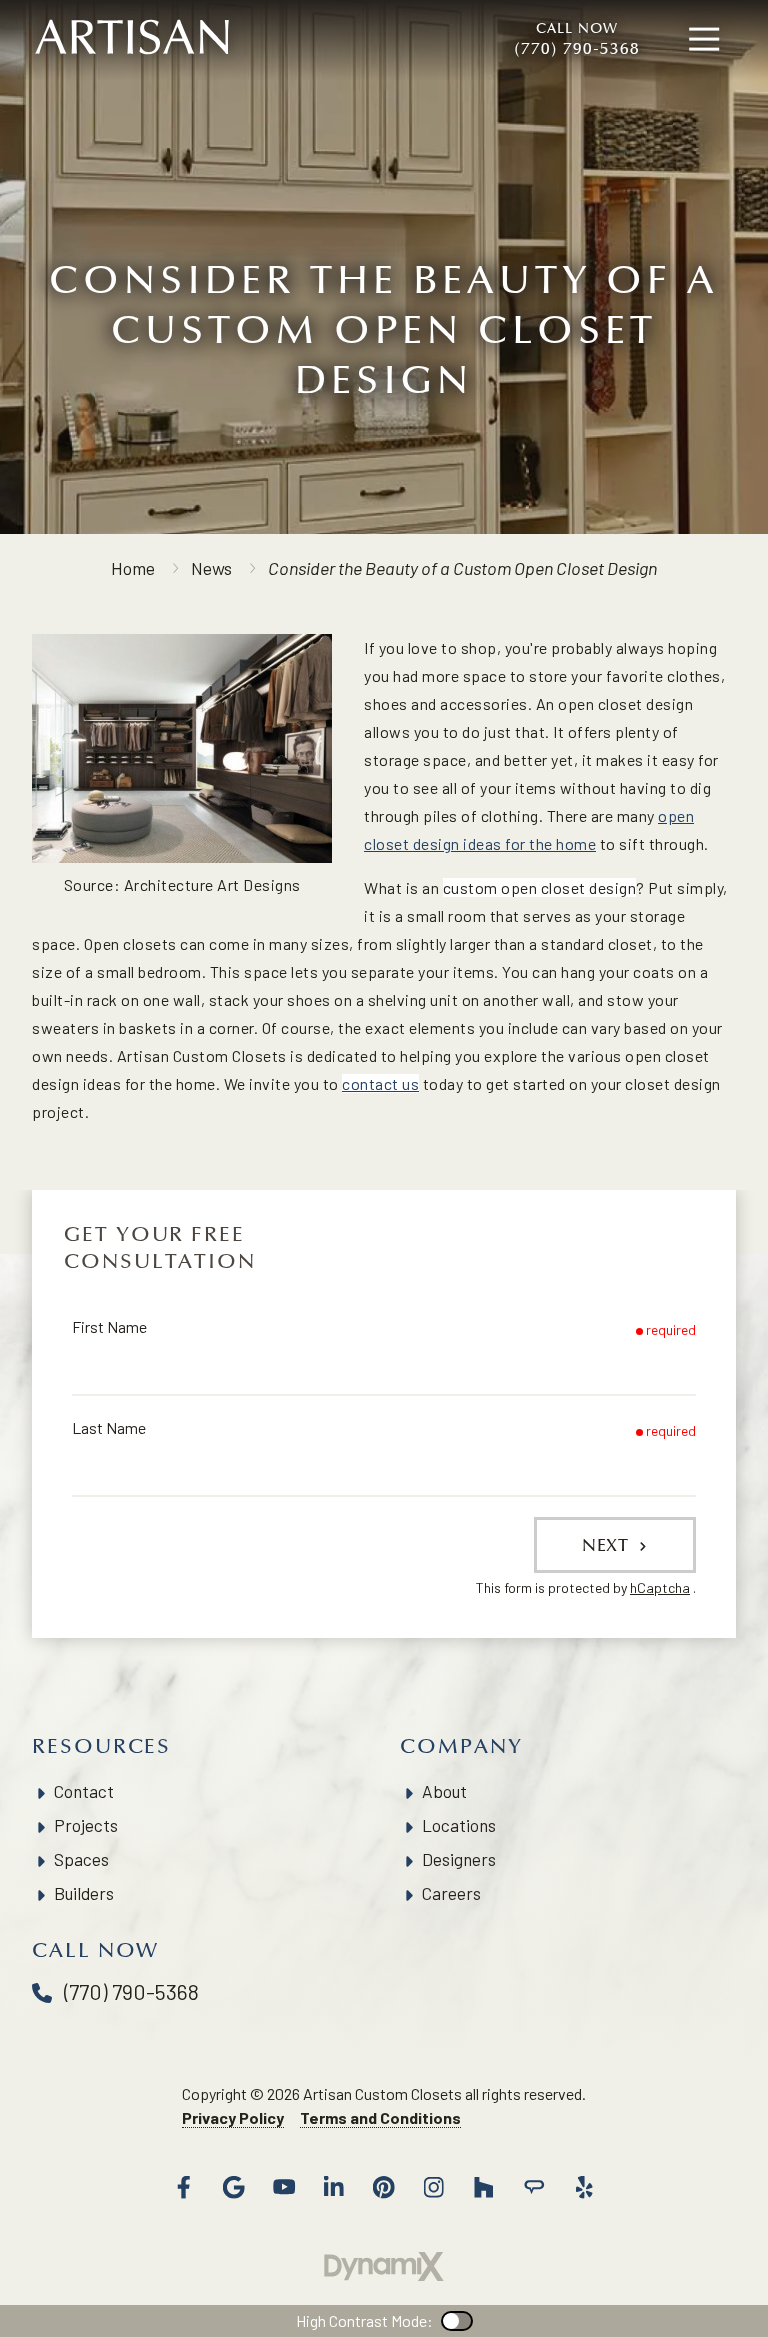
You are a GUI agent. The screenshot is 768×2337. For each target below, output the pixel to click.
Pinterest (384, 2187)
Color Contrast (457, 2321)
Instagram (434, 2187)
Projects (86, 1825)
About (444, 1791)
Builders (84, 1893)
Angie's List (534, 2187)
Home (133, 568)
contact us (380, 1083)
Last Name (109, 1427)
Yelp (584, 2187)
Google (234, 2187)
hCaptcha (660, 1587)
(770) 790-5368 (577, 39)
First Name (109, 1326)
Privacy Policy (233, 2117)
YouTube (284, 2187)
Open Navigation (704, 40)
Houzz (484, 2187)
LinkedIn (334, 2187)
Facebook (184, 2187)
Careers (451, 1893)
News (211, 568)
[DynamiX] (384, 2266)
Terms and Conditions (380, 2117)
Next (608, 1545)
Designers (459, 1859)
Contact (84, 1791)
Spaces (81, 1859)
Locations (459, 1825)
